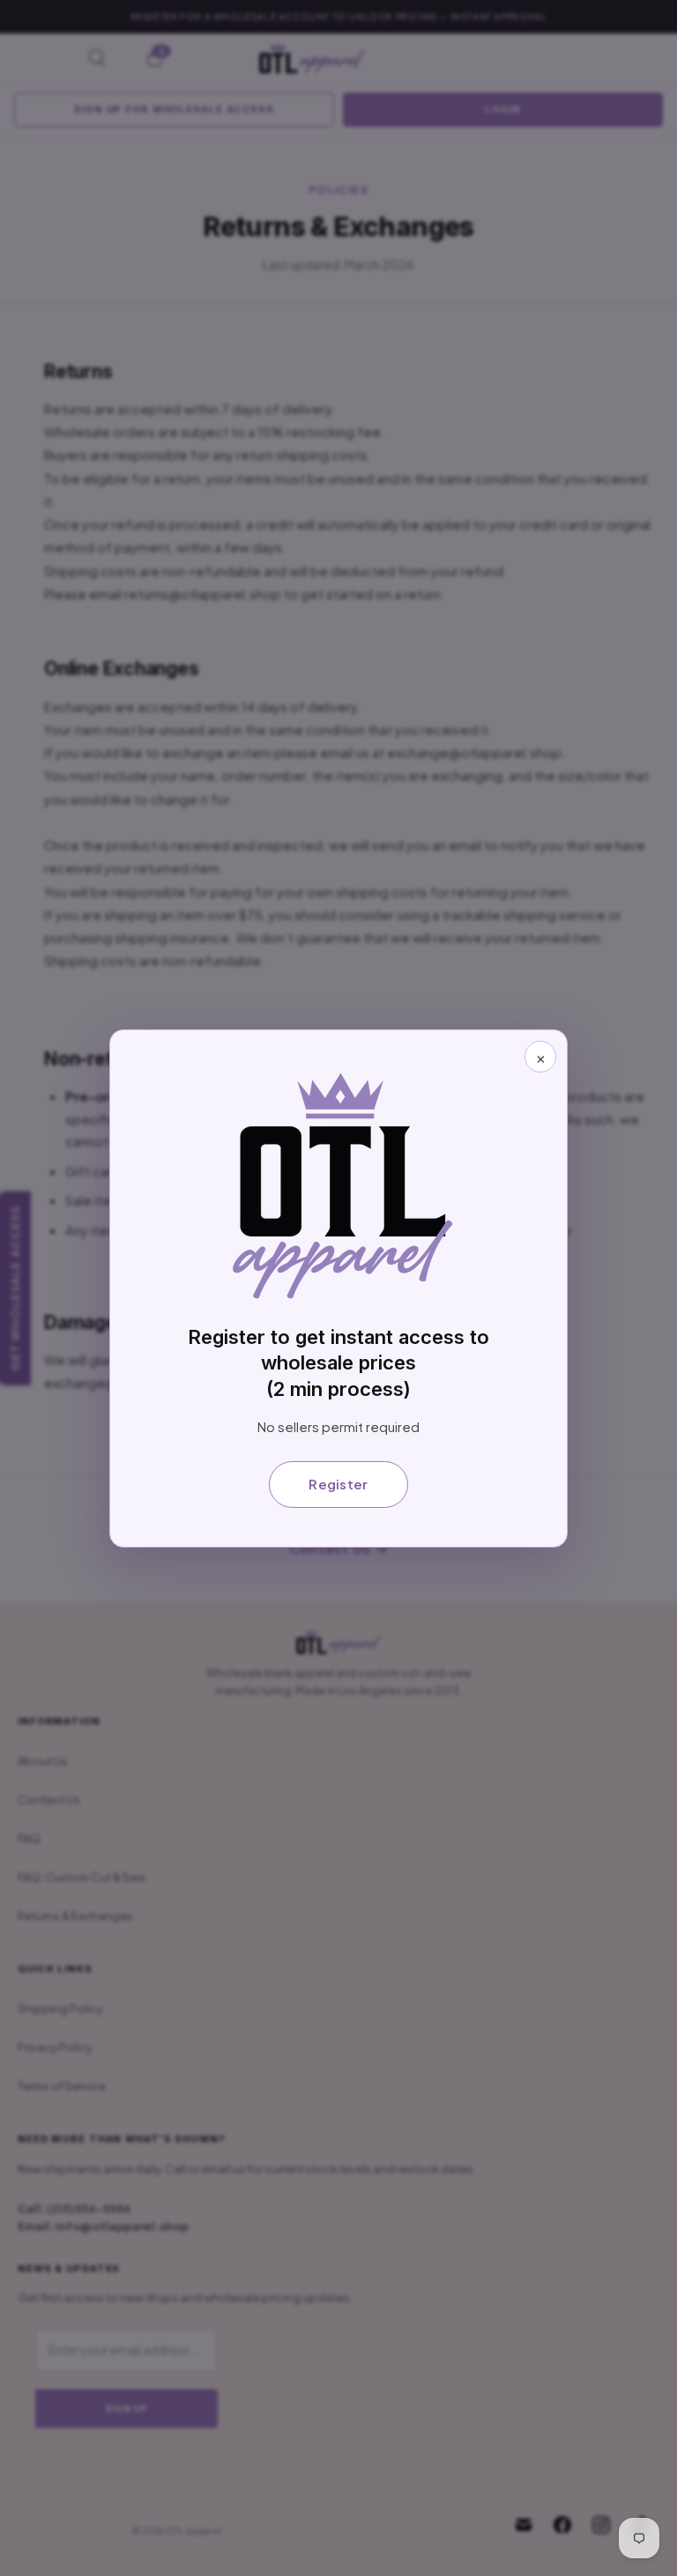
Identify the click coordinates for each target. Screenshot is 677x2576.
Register (338, 1484)
